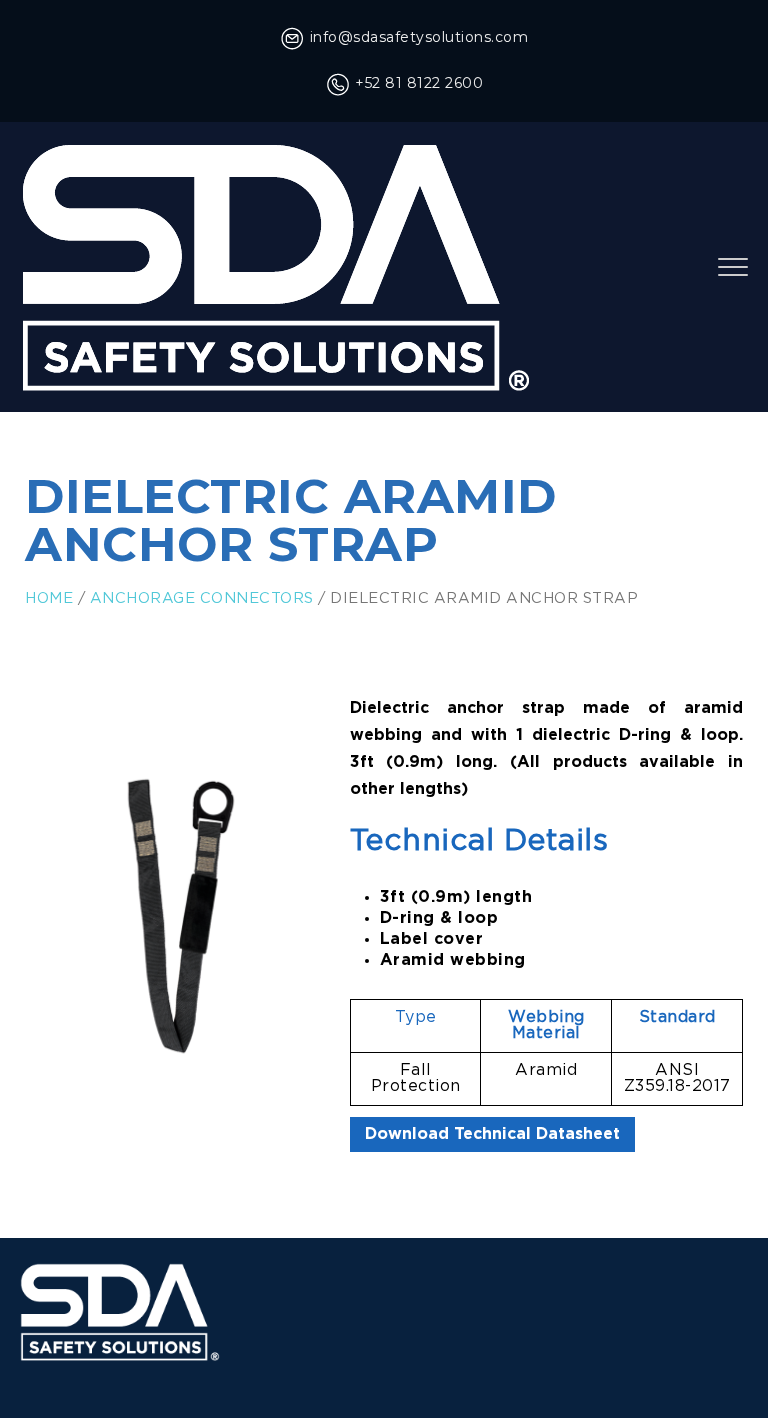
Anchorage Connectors (202, 598)
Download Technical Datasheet (492, 1134)
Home (49, 598)
